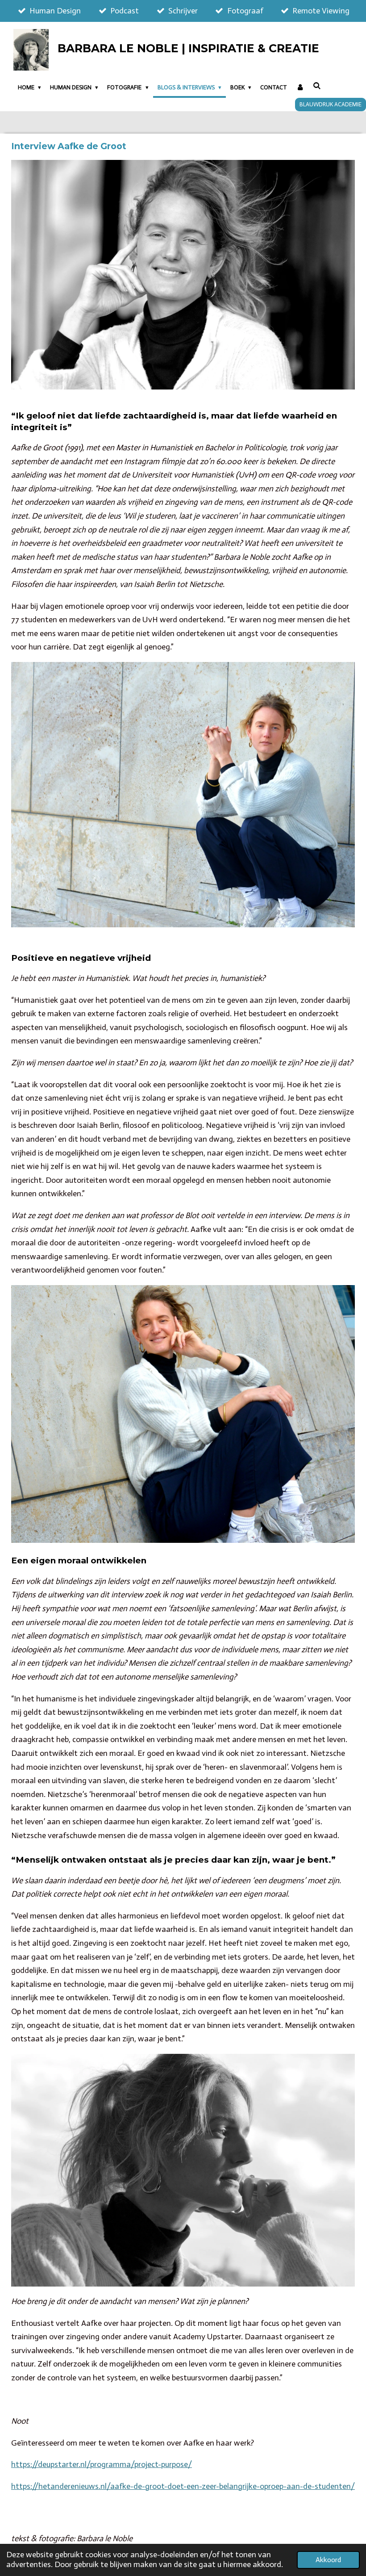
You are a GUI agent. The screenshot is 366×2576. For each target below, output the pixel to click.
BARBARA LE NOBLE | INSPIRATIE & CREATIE (188, 48)
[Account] (300, 88)
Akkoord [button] (328, 2560)
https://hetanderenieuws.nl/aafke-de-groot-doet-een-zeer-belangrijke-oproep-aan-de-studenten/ (183, 2486)
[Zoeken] (317, 86)
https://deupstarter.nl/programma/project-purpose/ (102, 2464)
